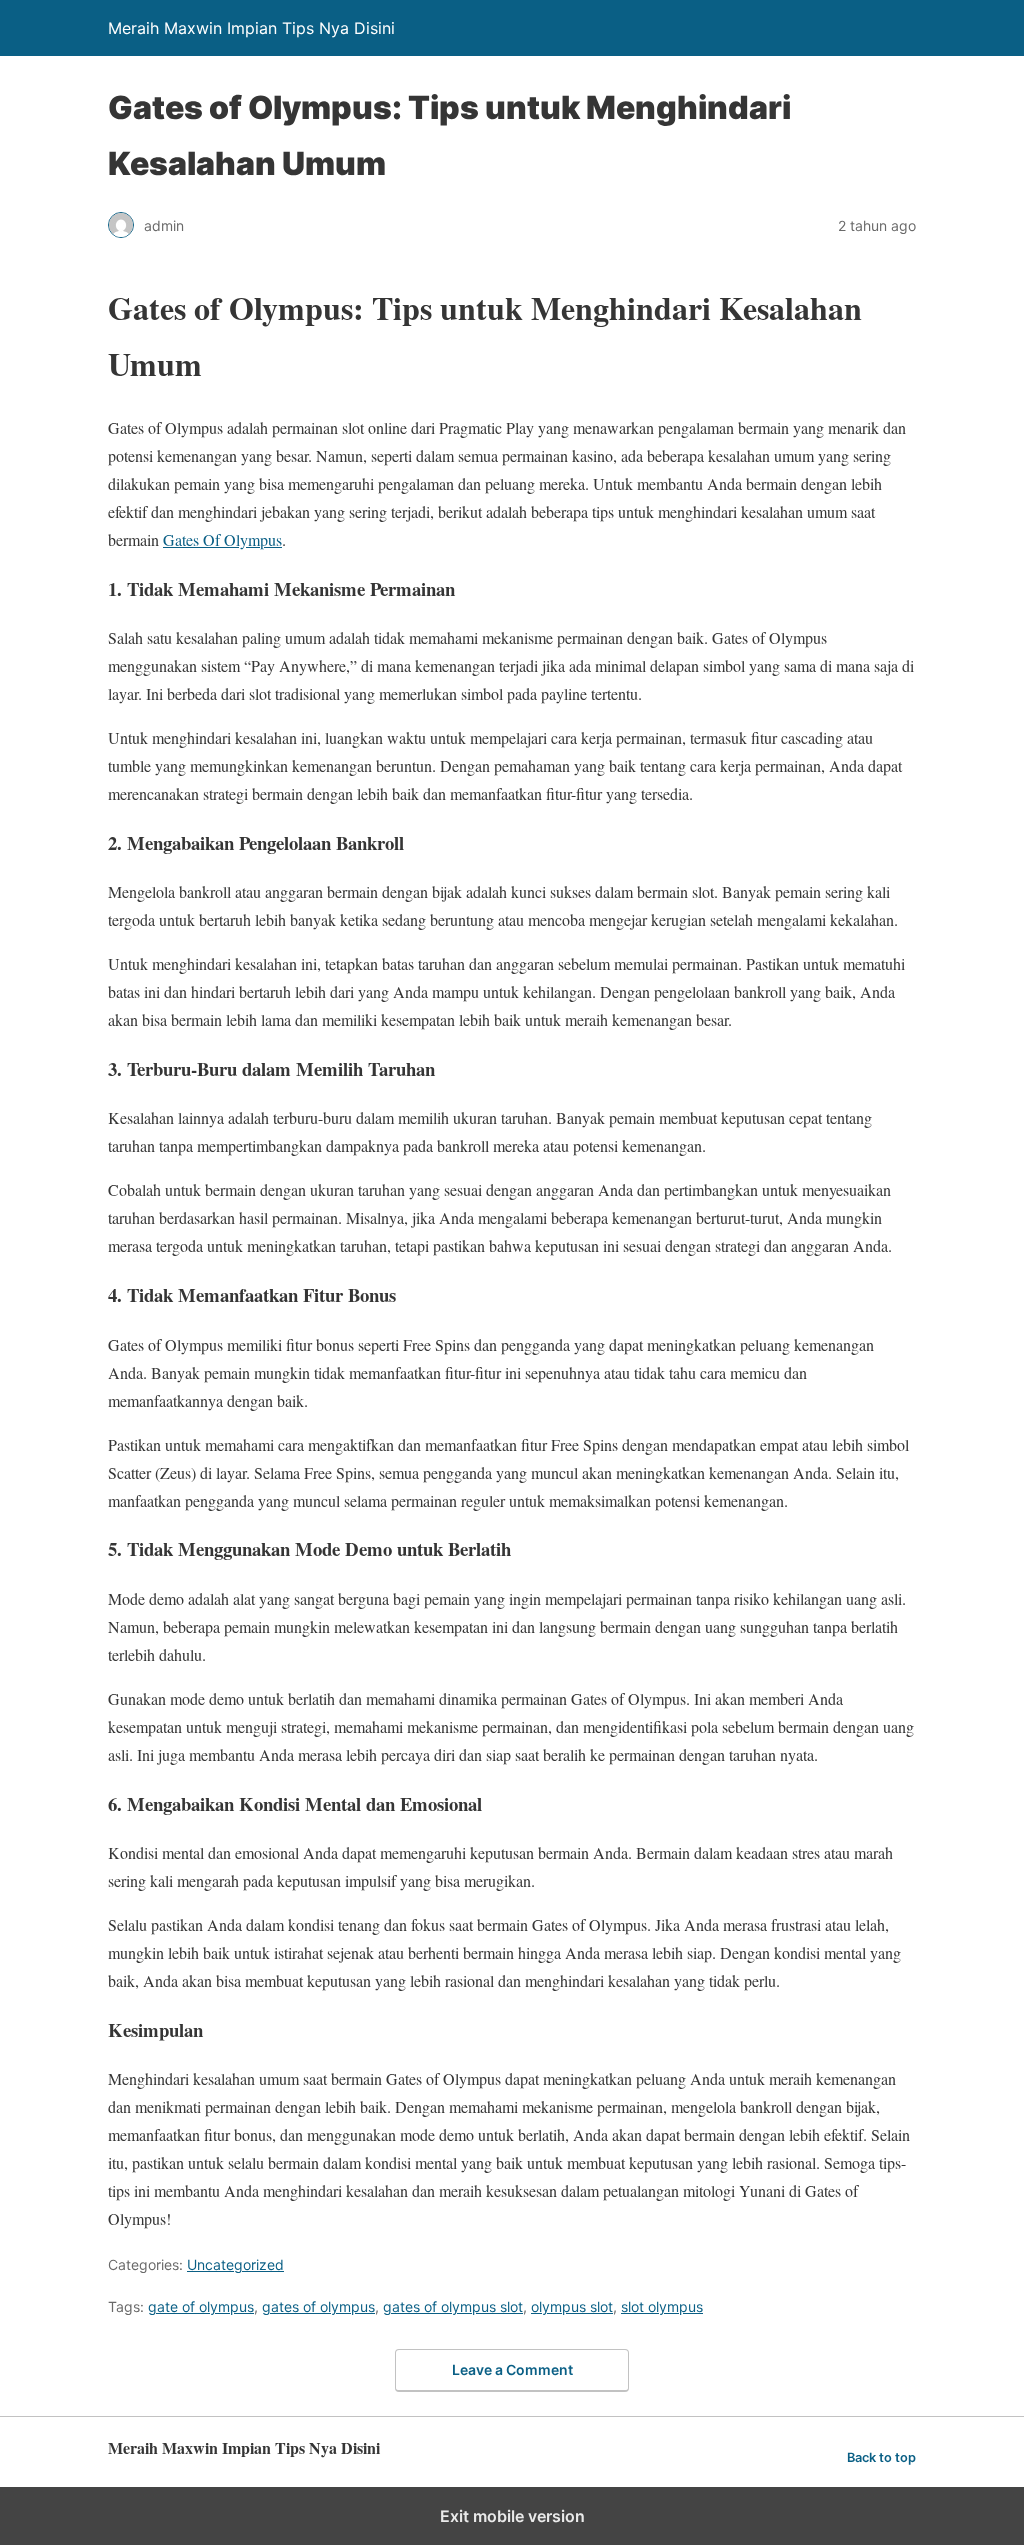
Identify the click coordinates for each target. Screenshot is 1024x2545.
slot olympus (662, 2306)
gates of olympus (318, 2306)
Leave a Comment (512, 2369)
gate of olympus (201, 2306)
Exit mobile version (512, 2516)
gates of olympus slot (453, 2306)
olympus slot (572, 2306)
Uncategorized (235, 2264)
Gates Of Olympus (222, 539)
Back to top (881, 2457)
